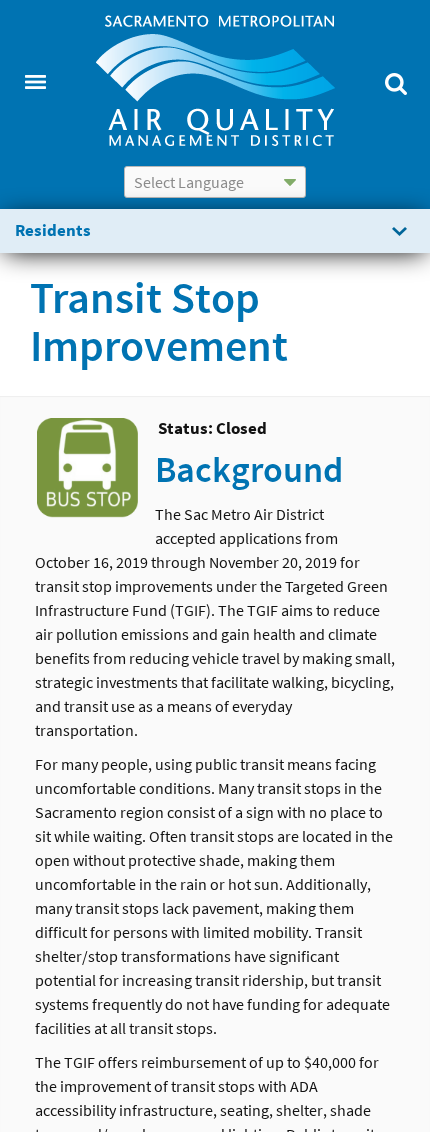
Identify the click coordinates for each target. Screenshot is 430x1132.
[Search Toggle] (395, 81)
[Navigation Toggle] (35, 81)
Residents (53, 230)
